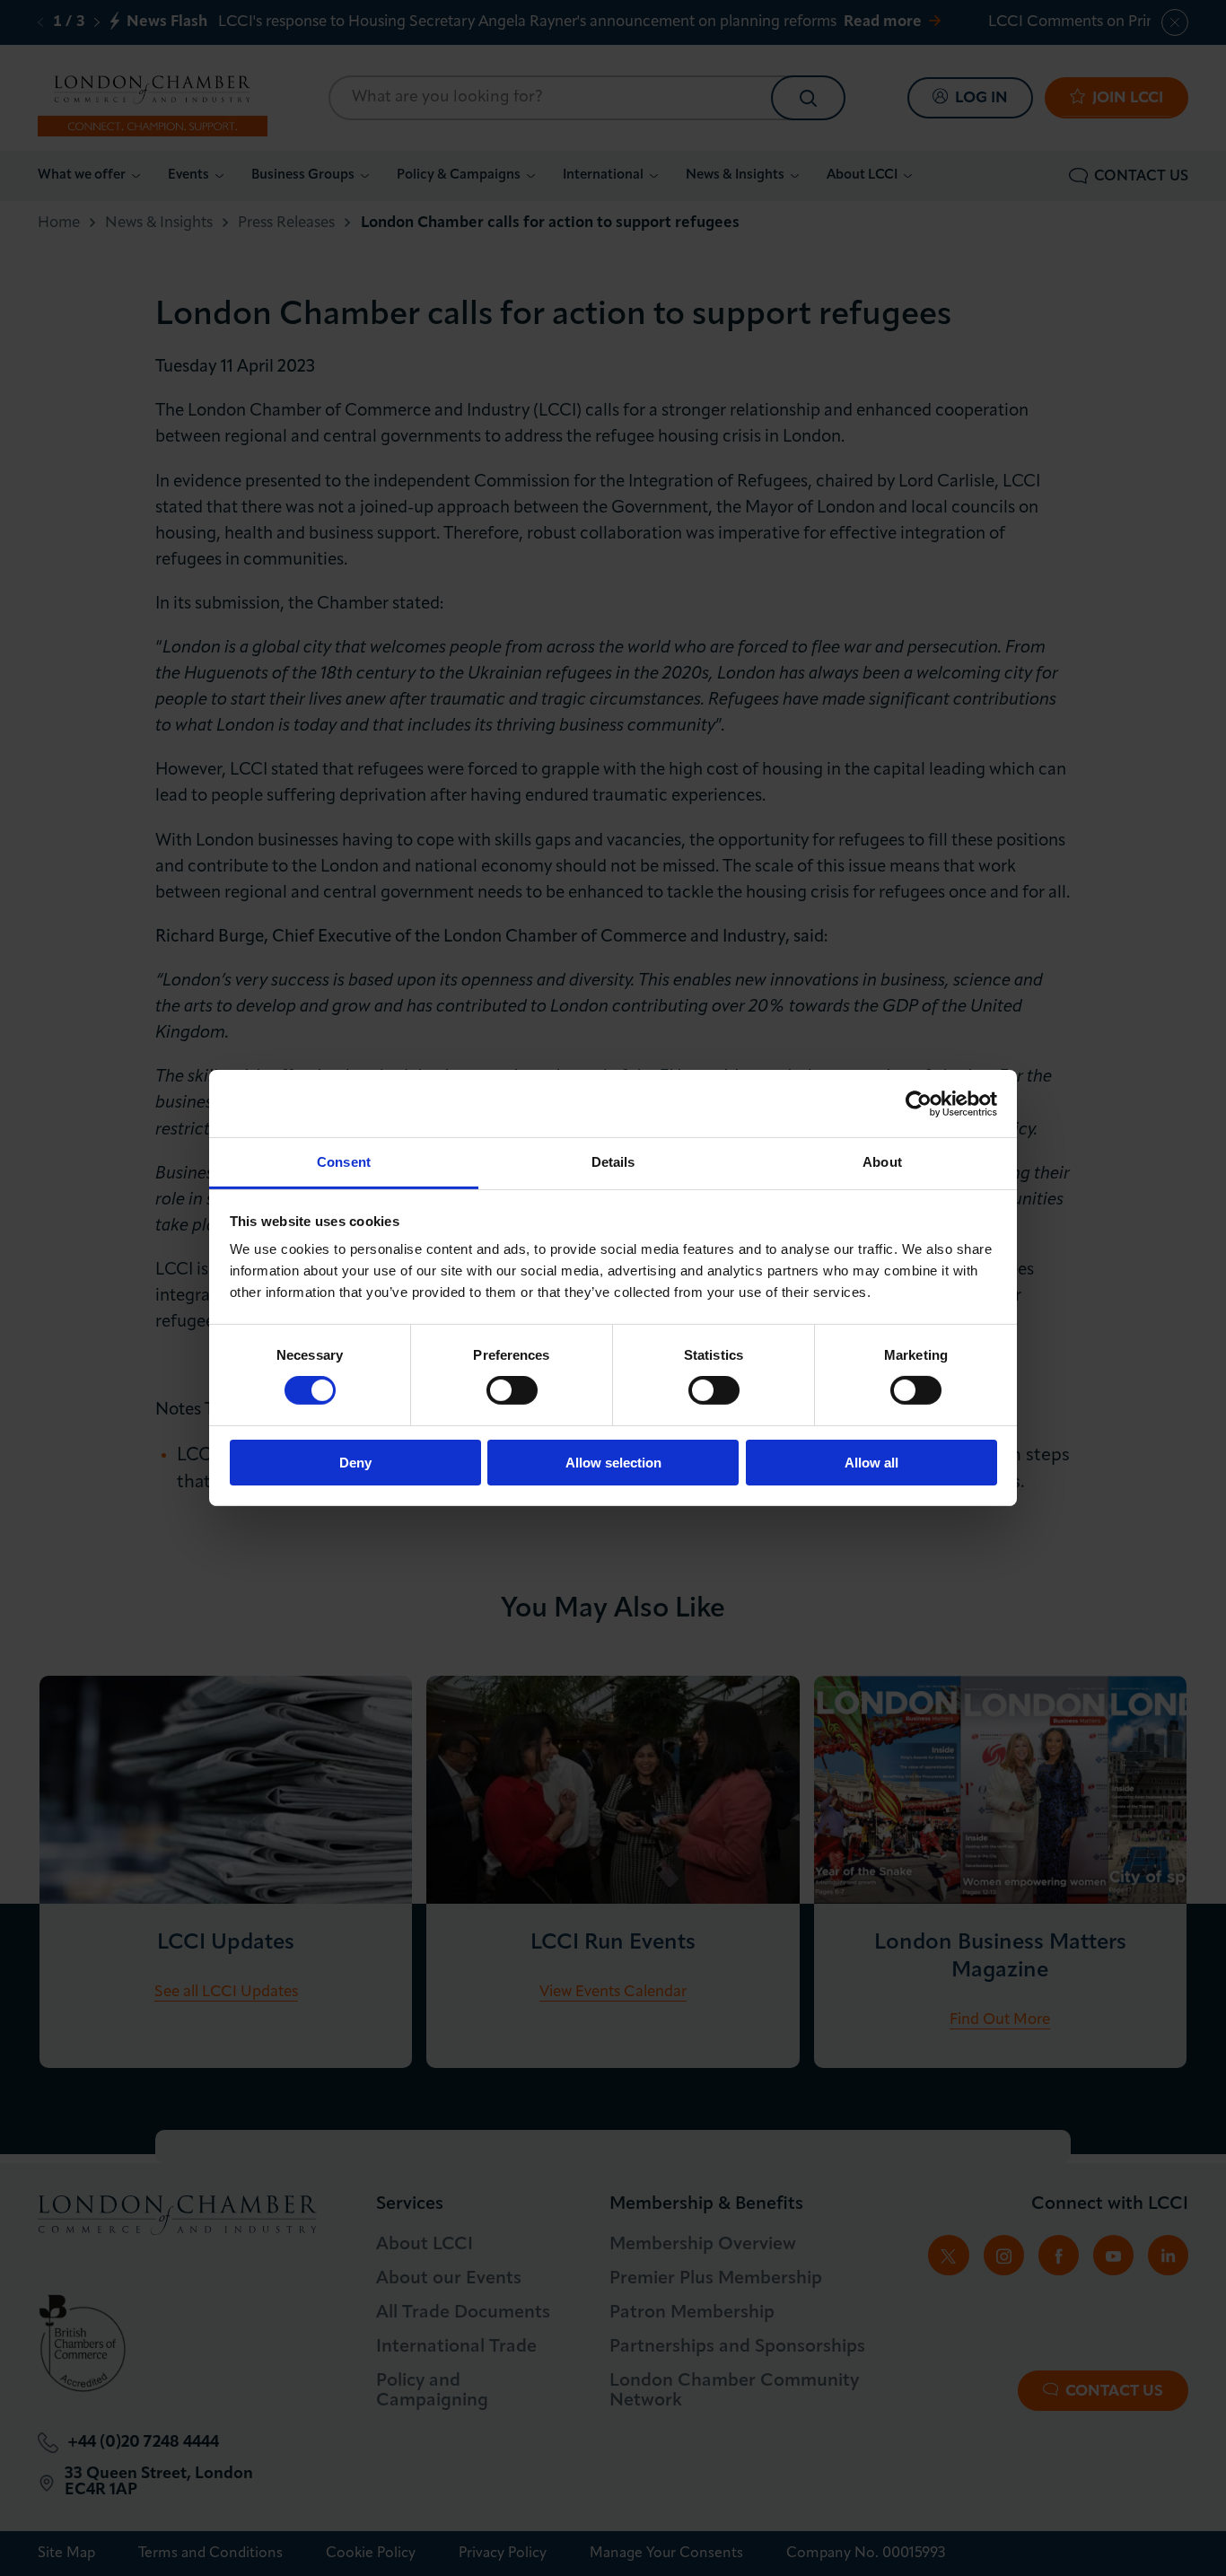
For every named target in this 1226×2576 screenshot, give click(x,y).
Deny (355, 1463)
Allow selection (613, 1463)
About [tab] (882, 1162)
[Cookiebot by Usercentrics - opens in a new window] (919, 1103)
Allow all (871, 1463)
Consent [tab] (344, 1162)
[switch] (512, 1390)
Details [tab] (613, 1162)
